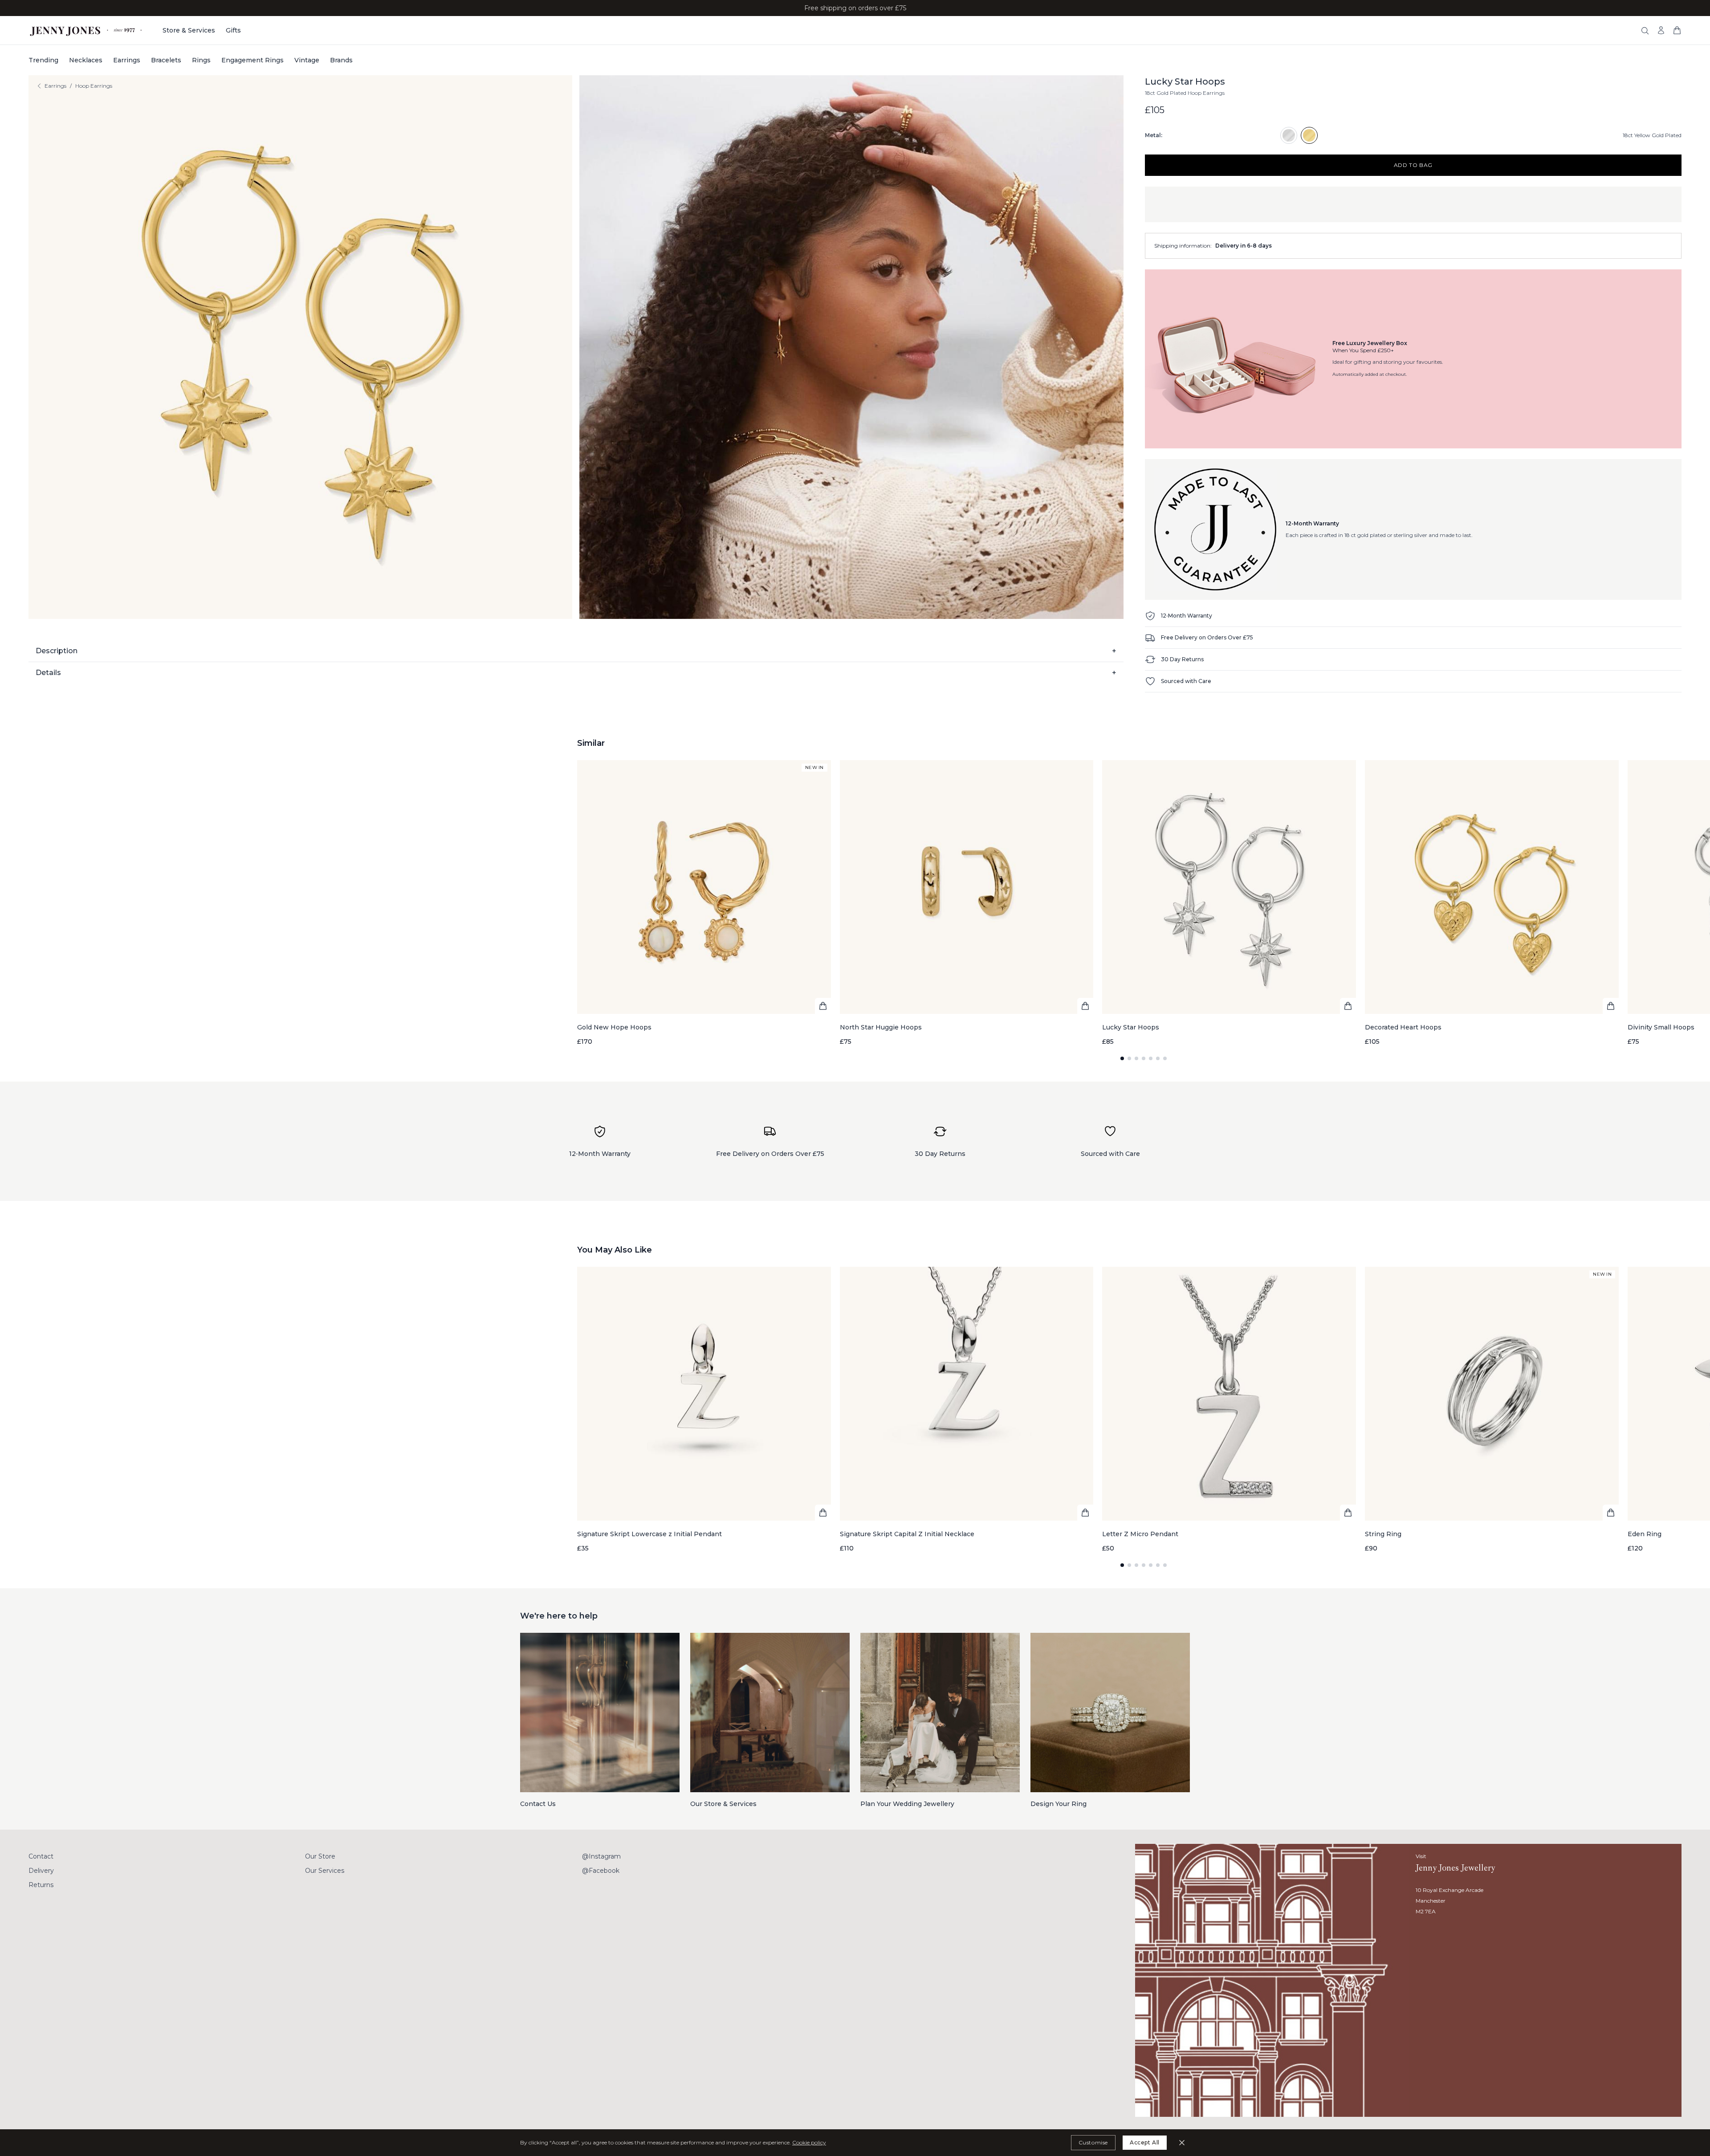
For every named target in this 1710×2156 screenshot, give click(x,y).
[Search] (1645, 31)
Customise (1093, 2142)
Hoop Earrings (94, 86)
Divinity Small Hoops (1661, 1027)
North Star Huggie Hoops (881, 1027)
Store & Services (189, 30)
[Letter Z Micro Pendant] (1229, 1410)
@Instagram (601, 1856)
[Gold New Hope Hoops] (704, 903)
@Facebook (601, 1871)
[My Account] (1661, 30)
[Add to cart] (823, 1006)
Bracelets (166, 60)
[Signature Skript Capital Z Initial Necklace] (967, 1410)
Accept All (1145, 2142)
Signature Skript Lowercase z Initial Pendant (649, 1534)
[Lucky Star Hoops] (1229, 903)
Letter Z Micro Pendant (1140, 1534)
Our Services (325, 1871)
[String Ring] (1492, 1410)
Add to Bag (1413, 165)
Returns (41, 1885)
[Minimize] (1182, 2143)
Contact (41, 1856)
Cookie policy (809, 2142)
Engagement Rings (252, 60)
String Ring (1383, 1534)
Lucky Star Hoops (1131, 1027)
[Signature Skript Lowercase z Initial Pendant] (704, 1410)
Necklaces (86, 60)
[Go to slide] (1122, 1058)
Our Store (320, 1856)
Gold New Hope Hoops (614, 1027)
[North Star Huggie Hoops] (967, 903)
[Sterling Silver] (1289, 135)
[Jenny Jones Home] (87, 30)
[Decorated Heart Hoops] (1492, 903)
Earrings (127, 60)
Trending (43, 60)
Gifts (233, 30)
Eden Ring (1645, 1534)
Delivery (41, 1871)
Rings (201, 60)
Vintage (307, 60)
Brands (341, 60)
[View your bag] (1677, 30)
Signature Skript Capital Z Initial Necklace (907, 1534)
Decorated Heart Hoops (1403, 1027)
